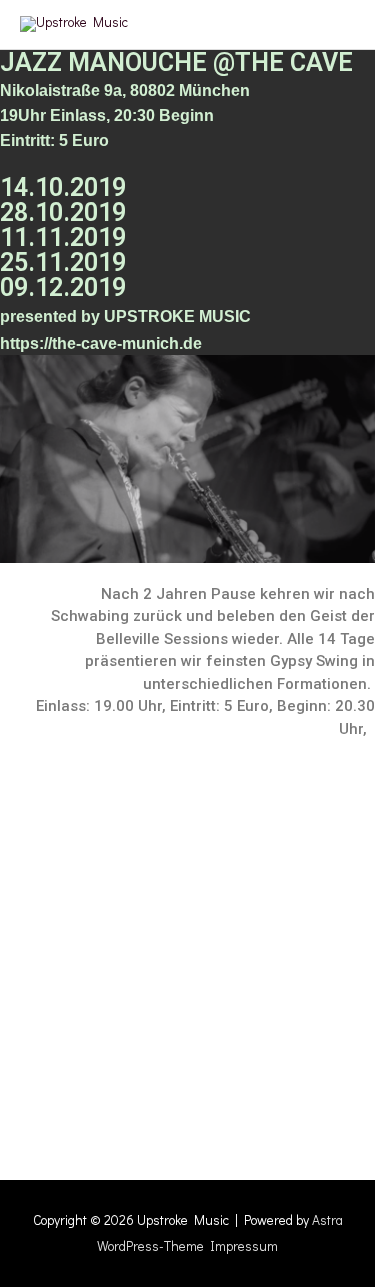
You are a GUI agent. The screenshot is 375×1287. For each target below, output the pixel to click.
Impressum (244, 1246)
